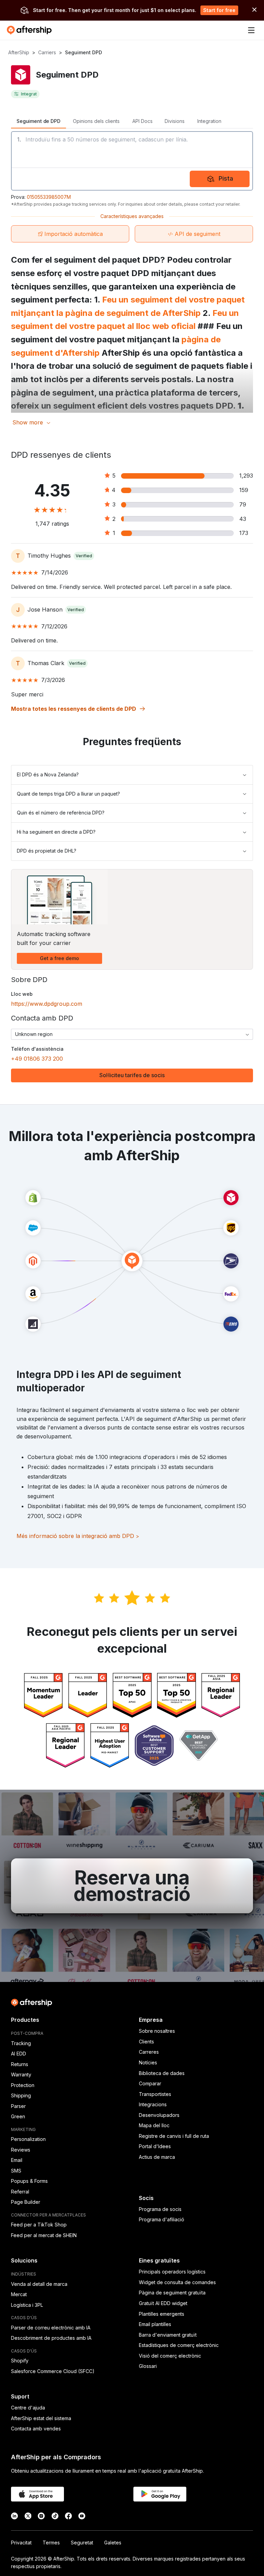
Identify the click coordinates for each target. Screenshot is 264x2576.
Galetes (113, 2543)
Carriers (47, 52)
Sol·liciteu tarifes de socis (132, 1075)
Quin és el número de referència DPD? (61, 813)
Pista (226, 178)
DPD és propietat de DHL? (47, 851)
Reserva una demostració (132, 1886)
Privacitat (21, 2543)
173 (244, 533)
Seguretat (82, 2543)
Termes (51, 2543)
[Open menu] (251, 30)
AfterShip (19, 52)
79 (243, 504)
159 (244, 490)
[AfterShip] (31, 30)
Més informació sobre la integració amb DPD (78, 1536)
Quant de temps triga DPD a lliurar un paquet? (68, 794)
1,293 (246, 476)
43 (243, 519)
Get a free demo (59, 958)
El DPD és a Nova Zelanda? (48, 774)
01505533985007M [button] (49, 197)
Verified (84, 556)
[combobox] (132, 1034)
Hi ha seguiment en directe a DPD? (56, 832)
